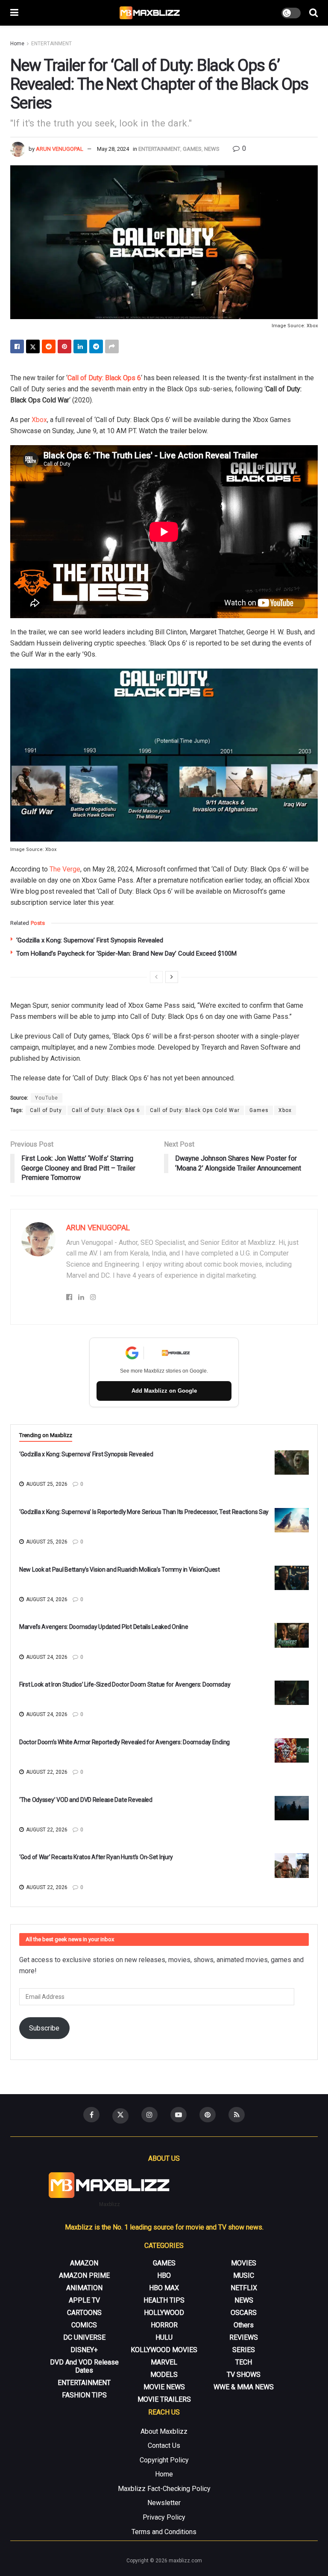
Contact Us (164, 2445)
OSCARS (244, 2313)
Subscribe (44, 2028)
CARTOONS (84, 2313)
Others (244, 2325)
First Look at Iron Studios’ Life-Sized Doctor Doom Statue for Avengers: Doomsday (125, 1684)
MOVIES (244, 2263)
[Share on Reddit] (49, 346)
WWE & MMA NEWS (244, 2387)
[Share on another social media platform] (112, 346)
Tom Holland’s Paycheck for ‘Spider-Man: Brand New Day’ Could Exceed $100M (126, 954)
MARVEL (164, 2362)
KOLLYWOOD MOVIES (164, 2350)
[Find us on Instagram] (149, 2115)
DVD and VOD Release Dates (84, 2366)
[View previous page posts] (156, 977)
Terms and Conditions (164, 2532)
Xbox (39, 420)
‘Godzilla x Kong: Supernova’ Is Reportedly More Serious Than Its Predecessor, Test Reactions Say (144, 1512)
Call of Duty (46, 1110)
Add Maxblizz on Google (164, 1391)
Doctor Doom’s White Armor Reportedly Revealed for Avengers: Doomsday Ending (124, 1742)
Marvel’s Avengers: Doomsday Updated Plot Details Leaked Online (104, 1627)
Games (259, 1110)
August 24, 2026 (46, 1599)
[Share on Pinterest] (64, 346)
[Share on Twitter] (33, 346)
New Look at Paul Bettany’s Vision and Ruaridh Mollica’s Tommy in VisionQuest (120, 1570)
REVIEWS (244, 2337)
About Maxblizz (164, 2431)
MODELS (164, 2375)
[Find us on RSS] (237, 2115)
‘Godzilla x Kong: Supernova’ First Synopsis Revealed (90, 940)
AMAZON (84, 2263)
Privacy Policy (164, 2517)
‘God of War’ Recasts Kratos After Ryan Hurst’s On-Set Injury (96, 1857)
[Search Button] (313, 13)
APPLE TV (84, 2300)
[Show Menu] (14, 13)
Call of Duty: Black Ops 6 (104, 378)
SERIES (244, 2350)
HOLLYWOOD (164, 2313)
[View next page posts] (172, 977)
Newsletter (164, 2503)
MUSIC (244, 2275)
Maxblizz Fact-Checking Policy (164, 2489)
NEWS (212, 149)
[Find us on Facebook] (91, 2115)
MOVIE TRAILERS (164, 2399)
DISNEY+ (84, 2350)
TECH (244, 2362)
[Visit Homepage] (150, 13)
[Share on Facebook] (17, 346)
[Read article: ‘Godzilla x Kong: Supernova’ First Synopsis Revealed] (292, 1463)
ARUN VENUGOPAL (60, 149)
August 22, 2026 (46, 1772)
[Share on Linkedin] (80, 346)
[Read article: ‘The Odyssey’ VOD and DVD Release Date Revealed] (292, 1808)
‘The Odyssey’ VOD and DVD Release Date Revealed (86, 1800)
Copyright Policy (164, 2460)
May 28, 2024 (113, 149)
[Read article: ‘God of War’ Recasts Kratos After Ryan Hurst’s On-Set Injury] (292, 1865)
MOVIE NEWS (164, 2387)
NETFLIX (244, 2288)
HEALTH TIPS (164, 2300)
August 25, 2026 (46, 1484)
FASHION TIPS (84, 2395)
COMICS (84, 2325)
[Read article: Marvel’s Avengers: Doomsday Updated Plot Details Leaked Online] (292, 1635)
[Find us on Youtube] (179, 2115)
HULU (164, 2337)
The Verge (65, 869)
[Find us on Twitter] (120, 2116)
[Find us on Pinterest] (208, 2115)
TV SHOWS (244, 2375)
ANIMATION (84, 2288)
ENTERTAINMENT (51, 44)
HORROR (164, 2325)
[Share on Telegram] (96, 346)
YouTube (47, 1098)
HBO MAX (164, 2288)
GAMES (192, 149)
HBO (164, 2275)
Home (17, 44)
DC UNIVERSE (84, 2337)
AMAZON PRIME (84, 2275)
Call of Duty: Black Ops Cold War (195, 1110)
